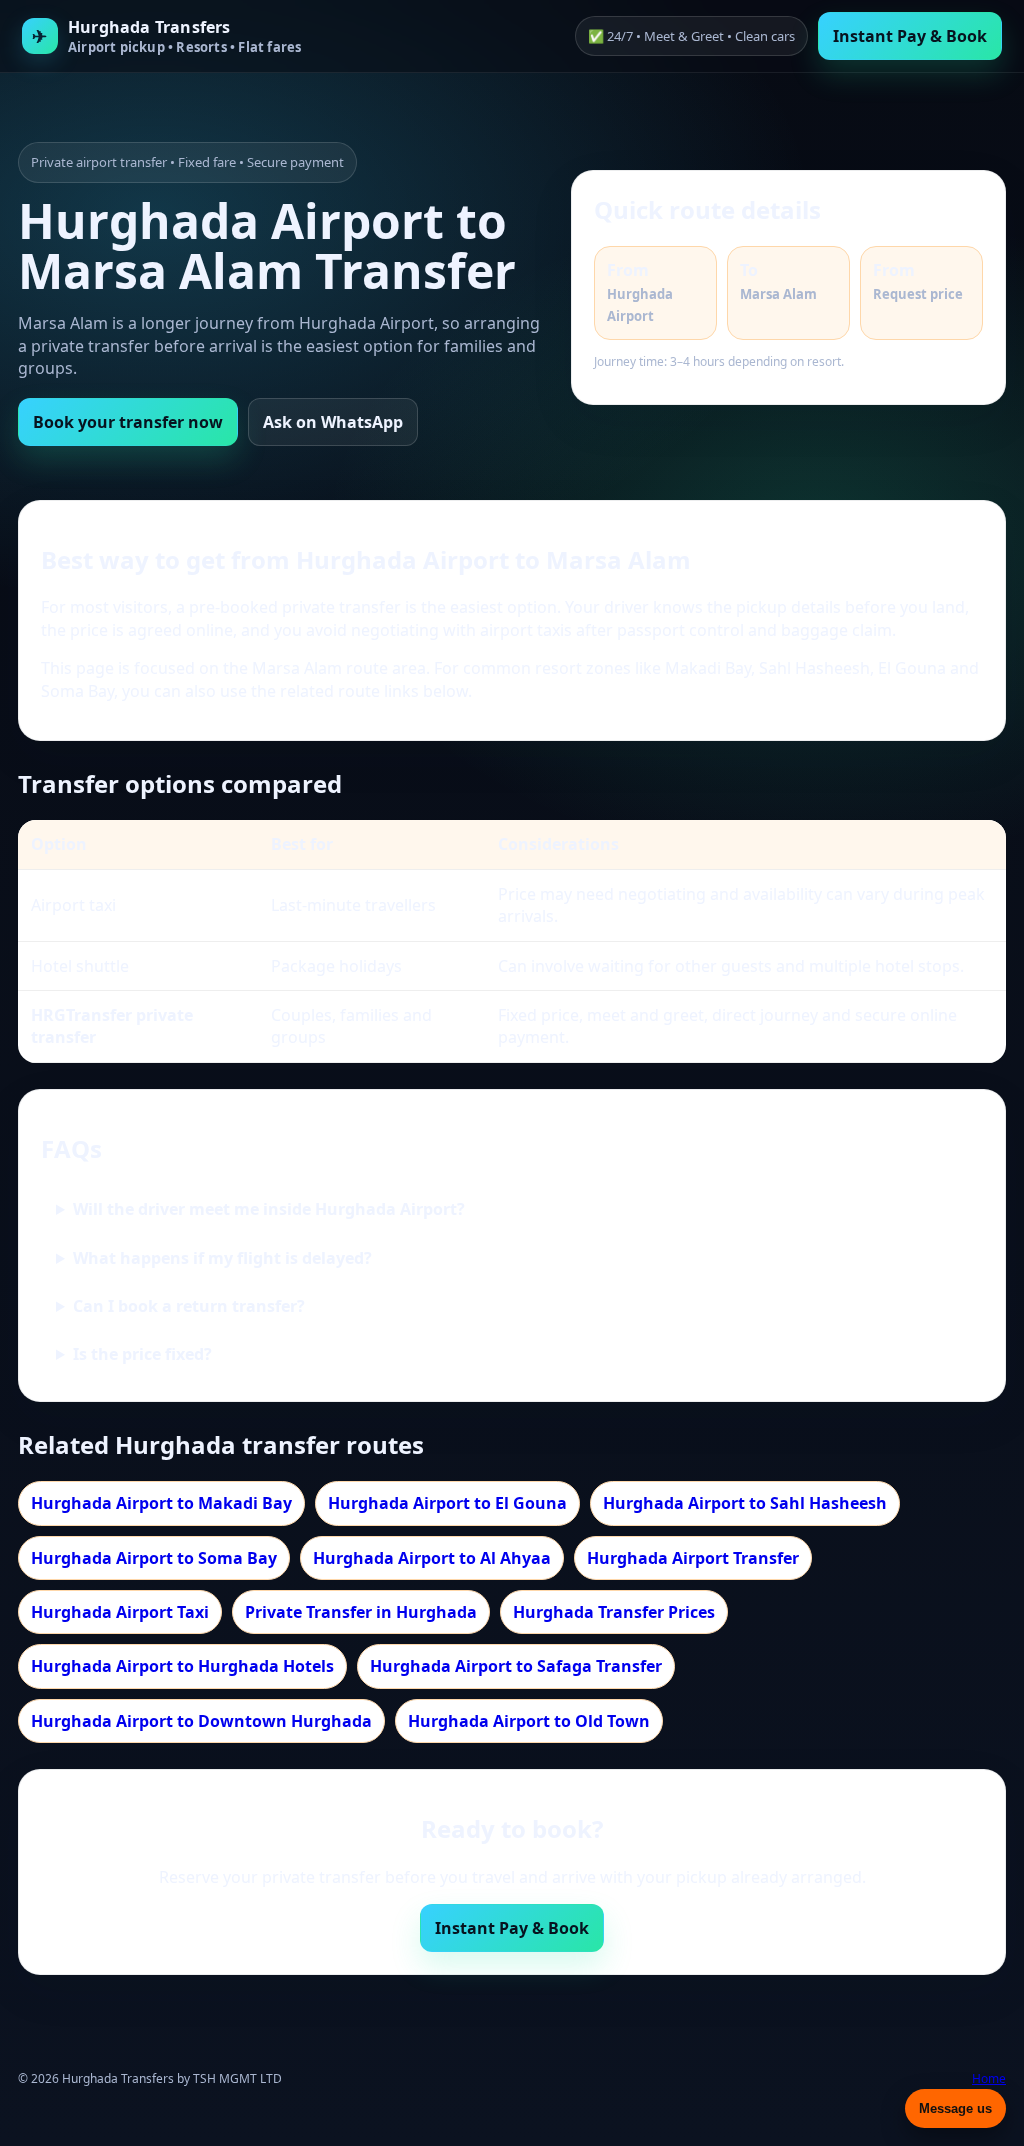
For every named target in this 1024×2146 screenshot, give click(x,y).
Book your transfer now (128, 422)
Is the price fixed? (142, 1354)
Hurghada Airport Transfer (693, 1558)
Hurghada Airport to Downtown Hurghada (201, 1721)
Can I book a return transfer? (189, 1306)
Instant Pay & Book (910, 36)
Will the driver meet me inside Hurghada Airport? (269, 1209)
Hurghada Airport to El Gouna (447, 1503)
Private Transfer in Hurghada (361, 1612)
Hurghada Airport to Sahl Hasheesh (745, 1503)
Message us (955, 2108)
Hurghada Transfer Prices (614, 1612)
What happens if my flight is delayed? (222, 1258)
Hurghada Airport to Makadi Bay (161, 1503)
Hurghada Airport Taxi (120, 1612)
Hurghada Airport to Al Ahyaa (432, 1558)
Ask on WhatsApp (333, 422)
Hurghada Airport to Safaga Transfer (516, 1666)
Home (989, 2079)
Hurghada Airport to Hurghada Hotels (182, 1666)
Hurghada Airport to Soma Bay (154, 1558)
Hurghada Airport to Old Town (529, 1721)
